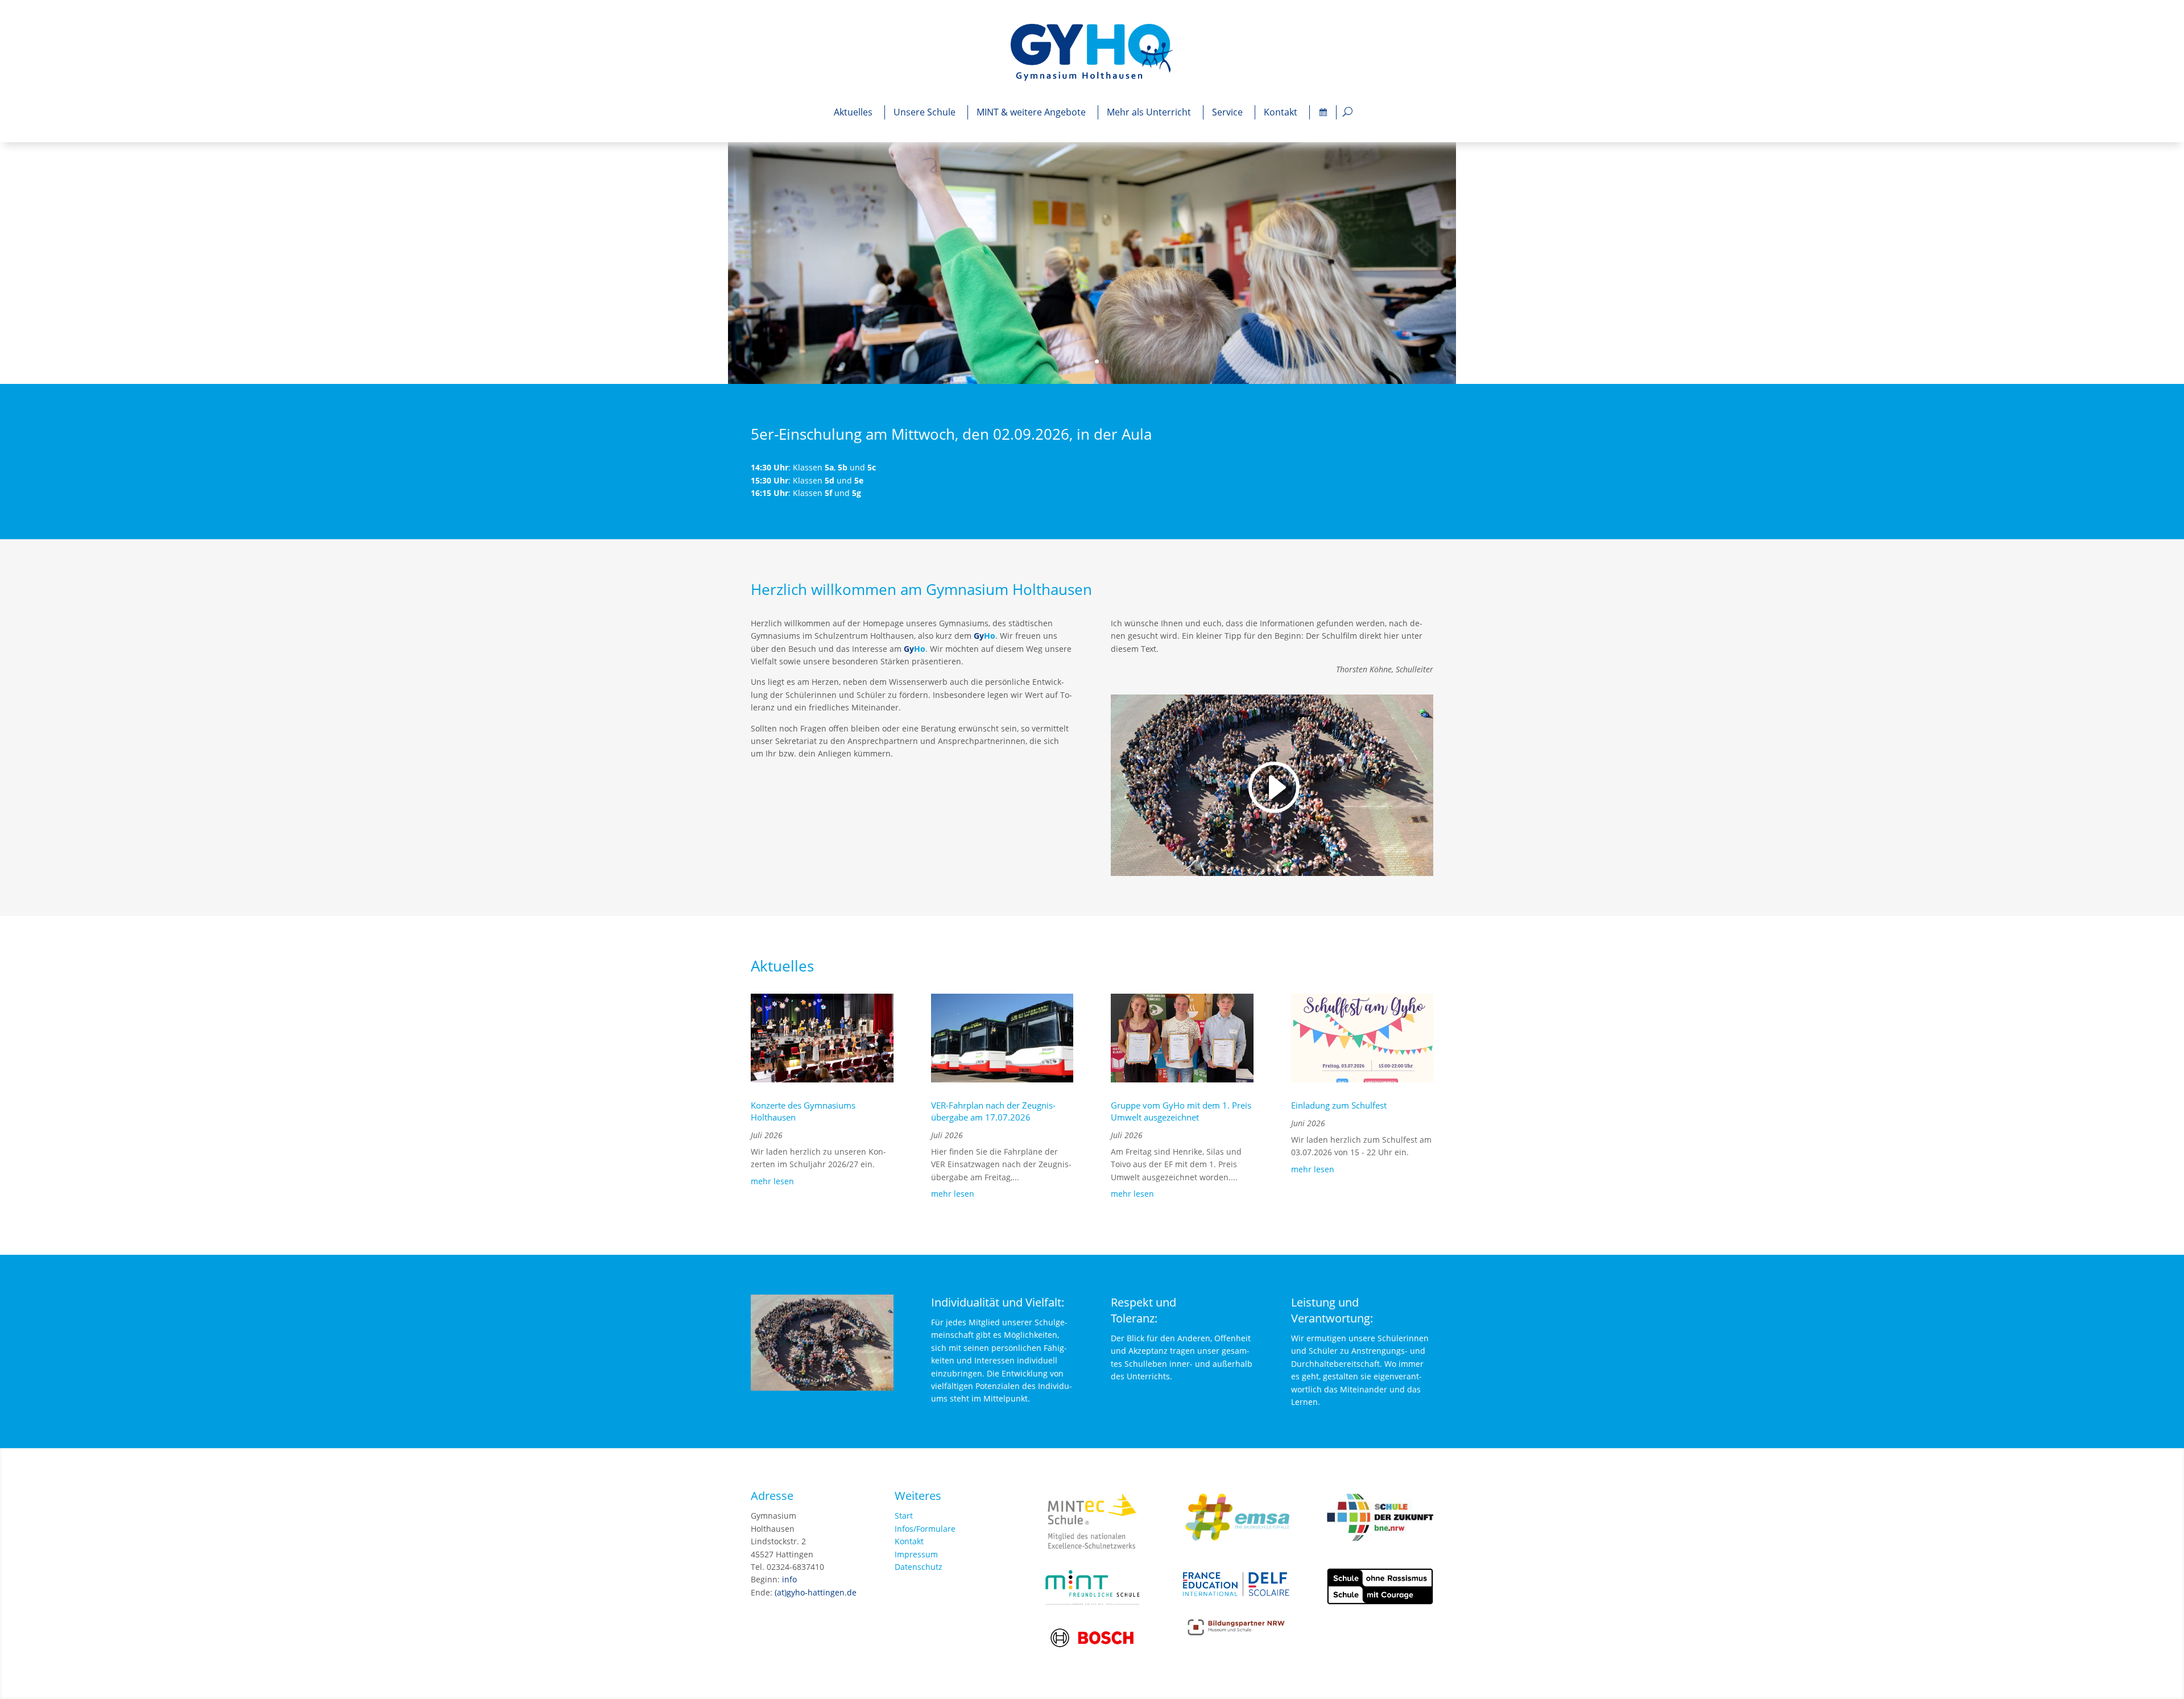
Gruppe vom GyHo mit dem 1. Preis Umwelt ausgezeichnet (1181, 1111)
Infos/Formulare (925, 1529)
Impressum (916, 1554)
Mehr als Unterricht (1149, 112)
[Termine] (1323, 112)
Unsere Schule (925, 112)
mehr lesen (772, 1181)
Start (904, 1516)
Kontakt (1281, 112)
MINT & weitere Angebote (1031, 112)
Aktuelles (853, 112)
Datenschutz (919, 1567)
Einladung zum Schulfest (1339, 1105)
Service (1227, 112)
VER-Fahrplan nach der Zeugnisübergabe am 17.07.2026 (993, 1111)
